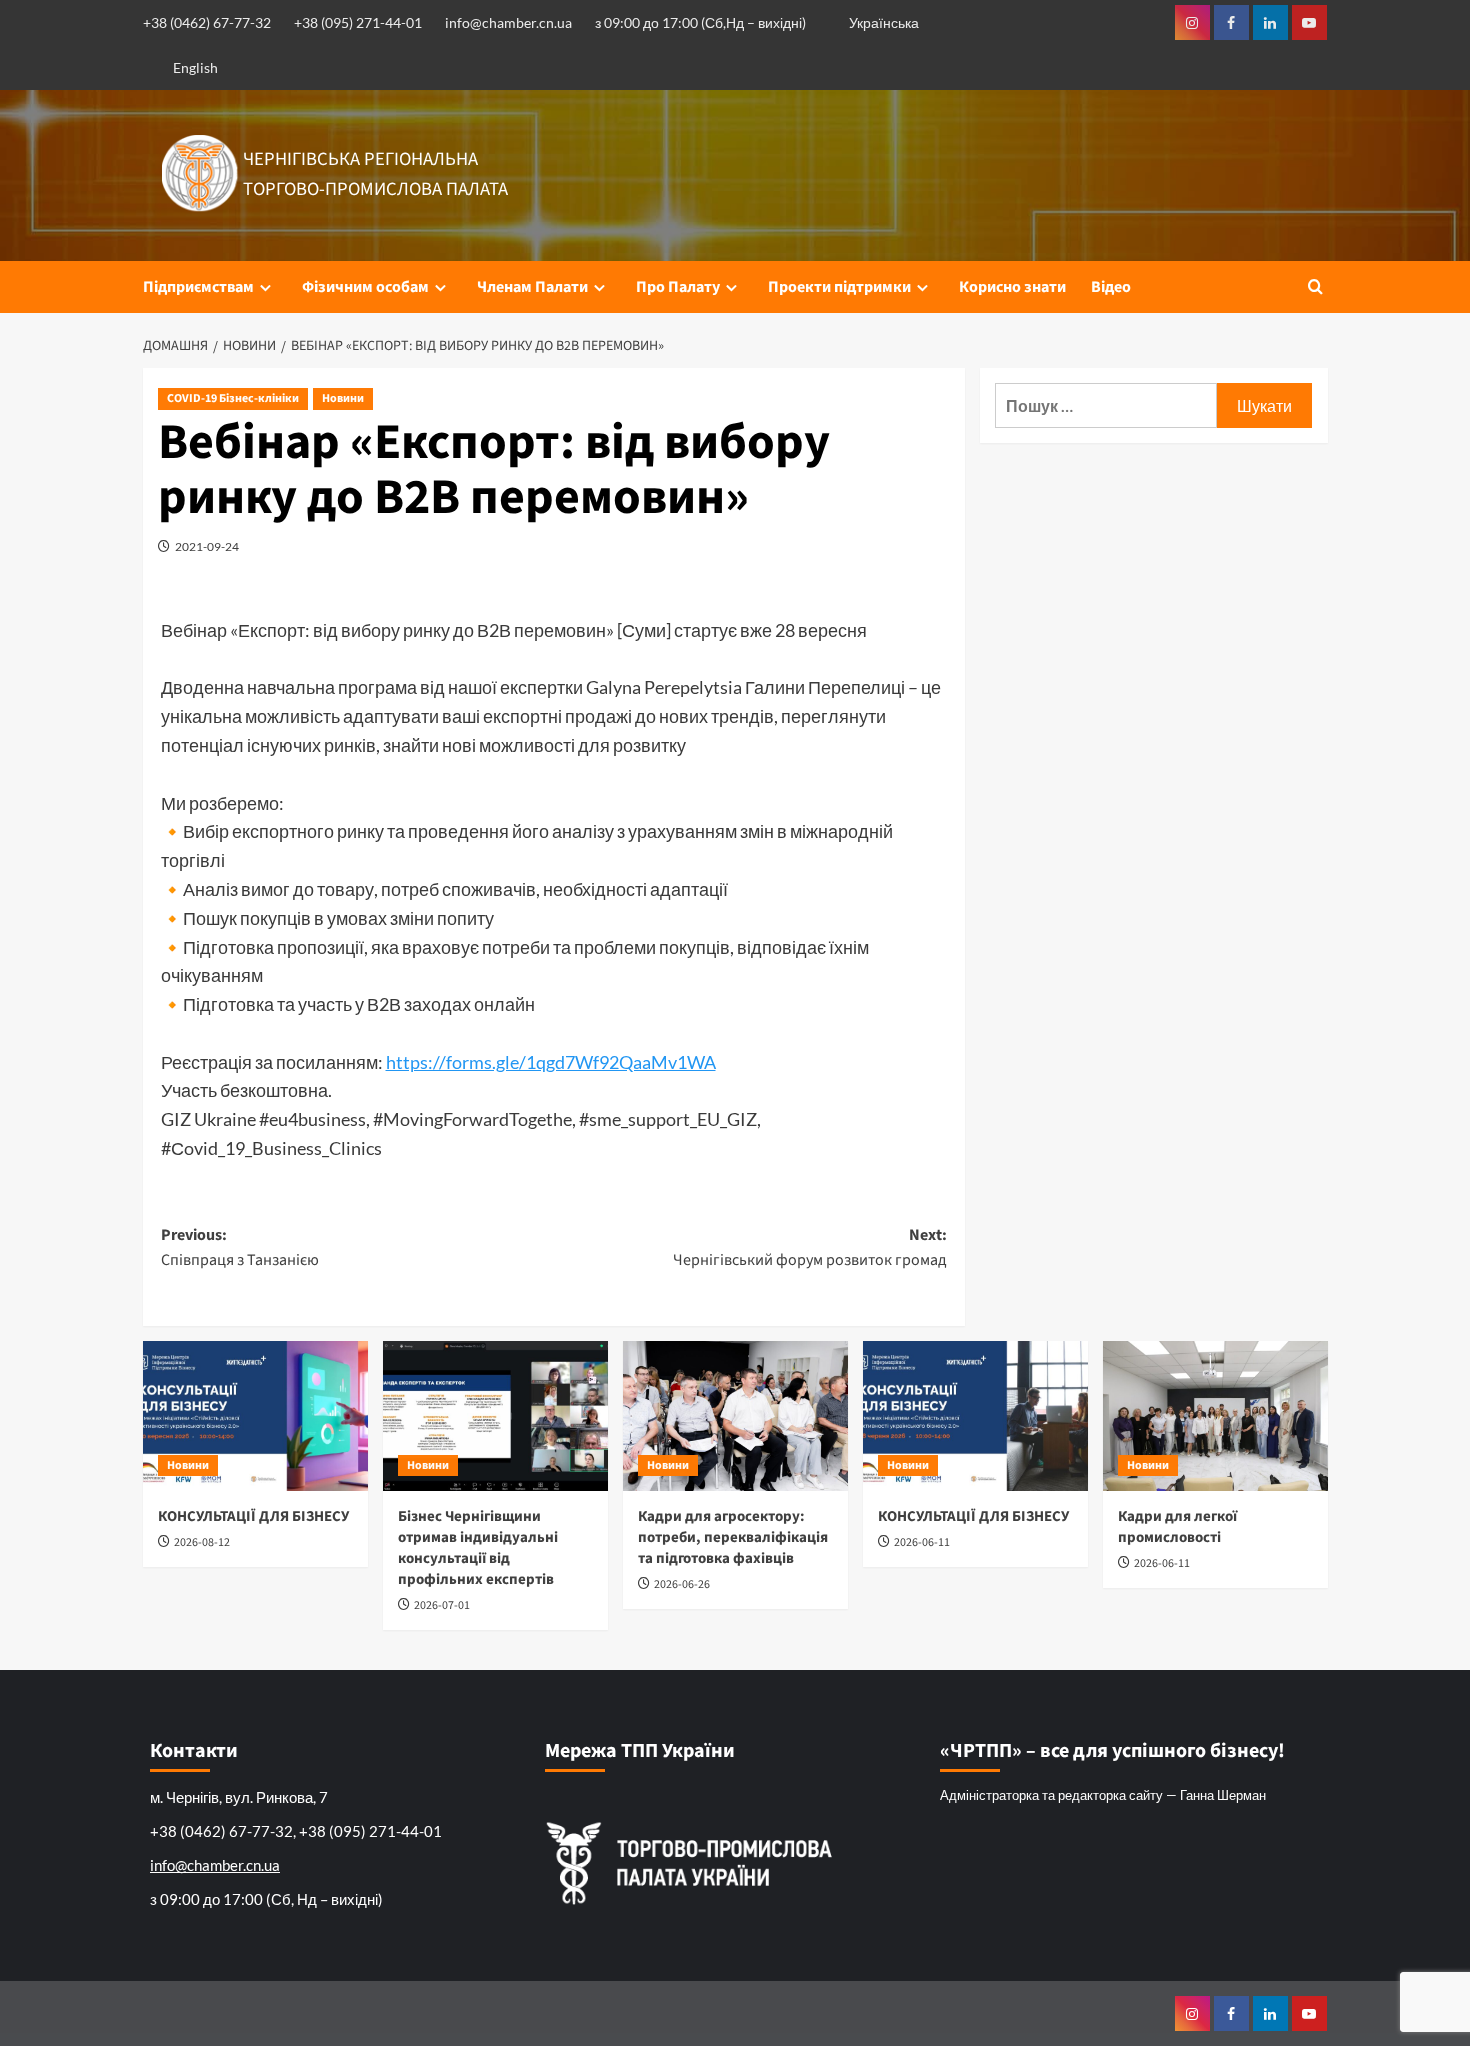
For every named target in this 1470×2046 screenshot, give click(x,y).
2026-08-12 (202, 1542)
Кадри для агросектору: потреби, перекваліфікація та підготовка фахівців (733, 1537)
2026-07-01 (442, 1605)
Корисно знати (1012, 287)
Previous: (240, 1248)
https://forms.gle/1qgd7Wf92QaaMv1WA (551, 1062)
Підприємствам (198, 287)
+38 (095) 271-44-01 (358, 22)
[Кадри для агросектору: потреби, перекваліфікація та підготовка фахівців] (735, 1416)
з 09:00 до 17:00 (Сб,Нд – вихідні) (700, 22)
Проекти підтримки (839, 287)
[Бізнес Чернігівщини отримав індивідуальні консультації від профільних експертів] (495, 1416)
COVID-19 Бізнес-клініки (233, 398)
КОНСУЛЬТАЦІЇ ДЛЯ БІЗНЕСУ (253, 1516)
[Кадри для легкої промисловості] (1215, 1416)
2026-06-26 (682, 1584)
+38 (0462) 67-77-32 (207, 22)
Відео (1111, 287)
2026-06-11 (922, 1542)
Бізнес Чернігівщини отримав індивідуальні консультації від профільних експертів (478, 1548)
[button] (1315, 286)
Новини (343, 398)
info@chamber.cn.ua (508, 22)
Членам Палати (532, 287)
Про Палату (678, 287)
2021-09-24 (207, 546)
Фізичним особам (365, 287)
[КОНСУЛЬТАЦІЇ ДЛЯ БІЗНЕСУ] (255, 1416)
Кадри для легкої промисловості (1177, 1527)
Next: (810, 1248)
